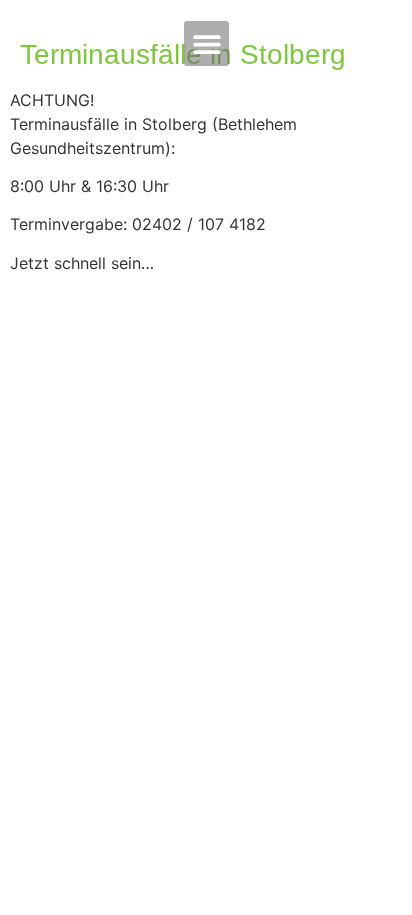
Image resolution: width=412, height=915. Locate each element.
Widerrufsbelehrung (126, 548)
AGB (37, 514)
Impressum (75, 480)
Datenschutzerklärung (140, 582)
